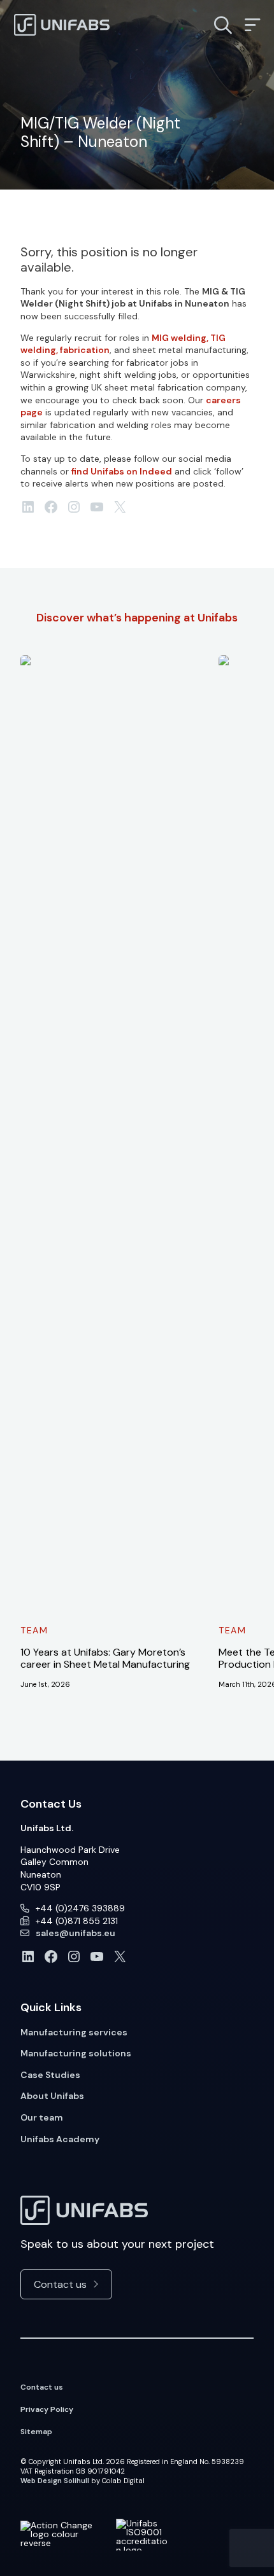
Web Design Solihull (55, 2481)
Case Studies (50, 2075)
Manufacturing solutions (76, 2053)
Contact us (60, 2284)
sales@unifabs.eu (76, 1933)
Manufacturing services (74, 2032)
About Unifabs (52, 2096)
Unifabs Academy (60, 2139)
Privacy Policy (47, 2409)
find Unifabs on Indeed (122, 471)
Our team (42, 2117)
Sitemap (36, 2432)
